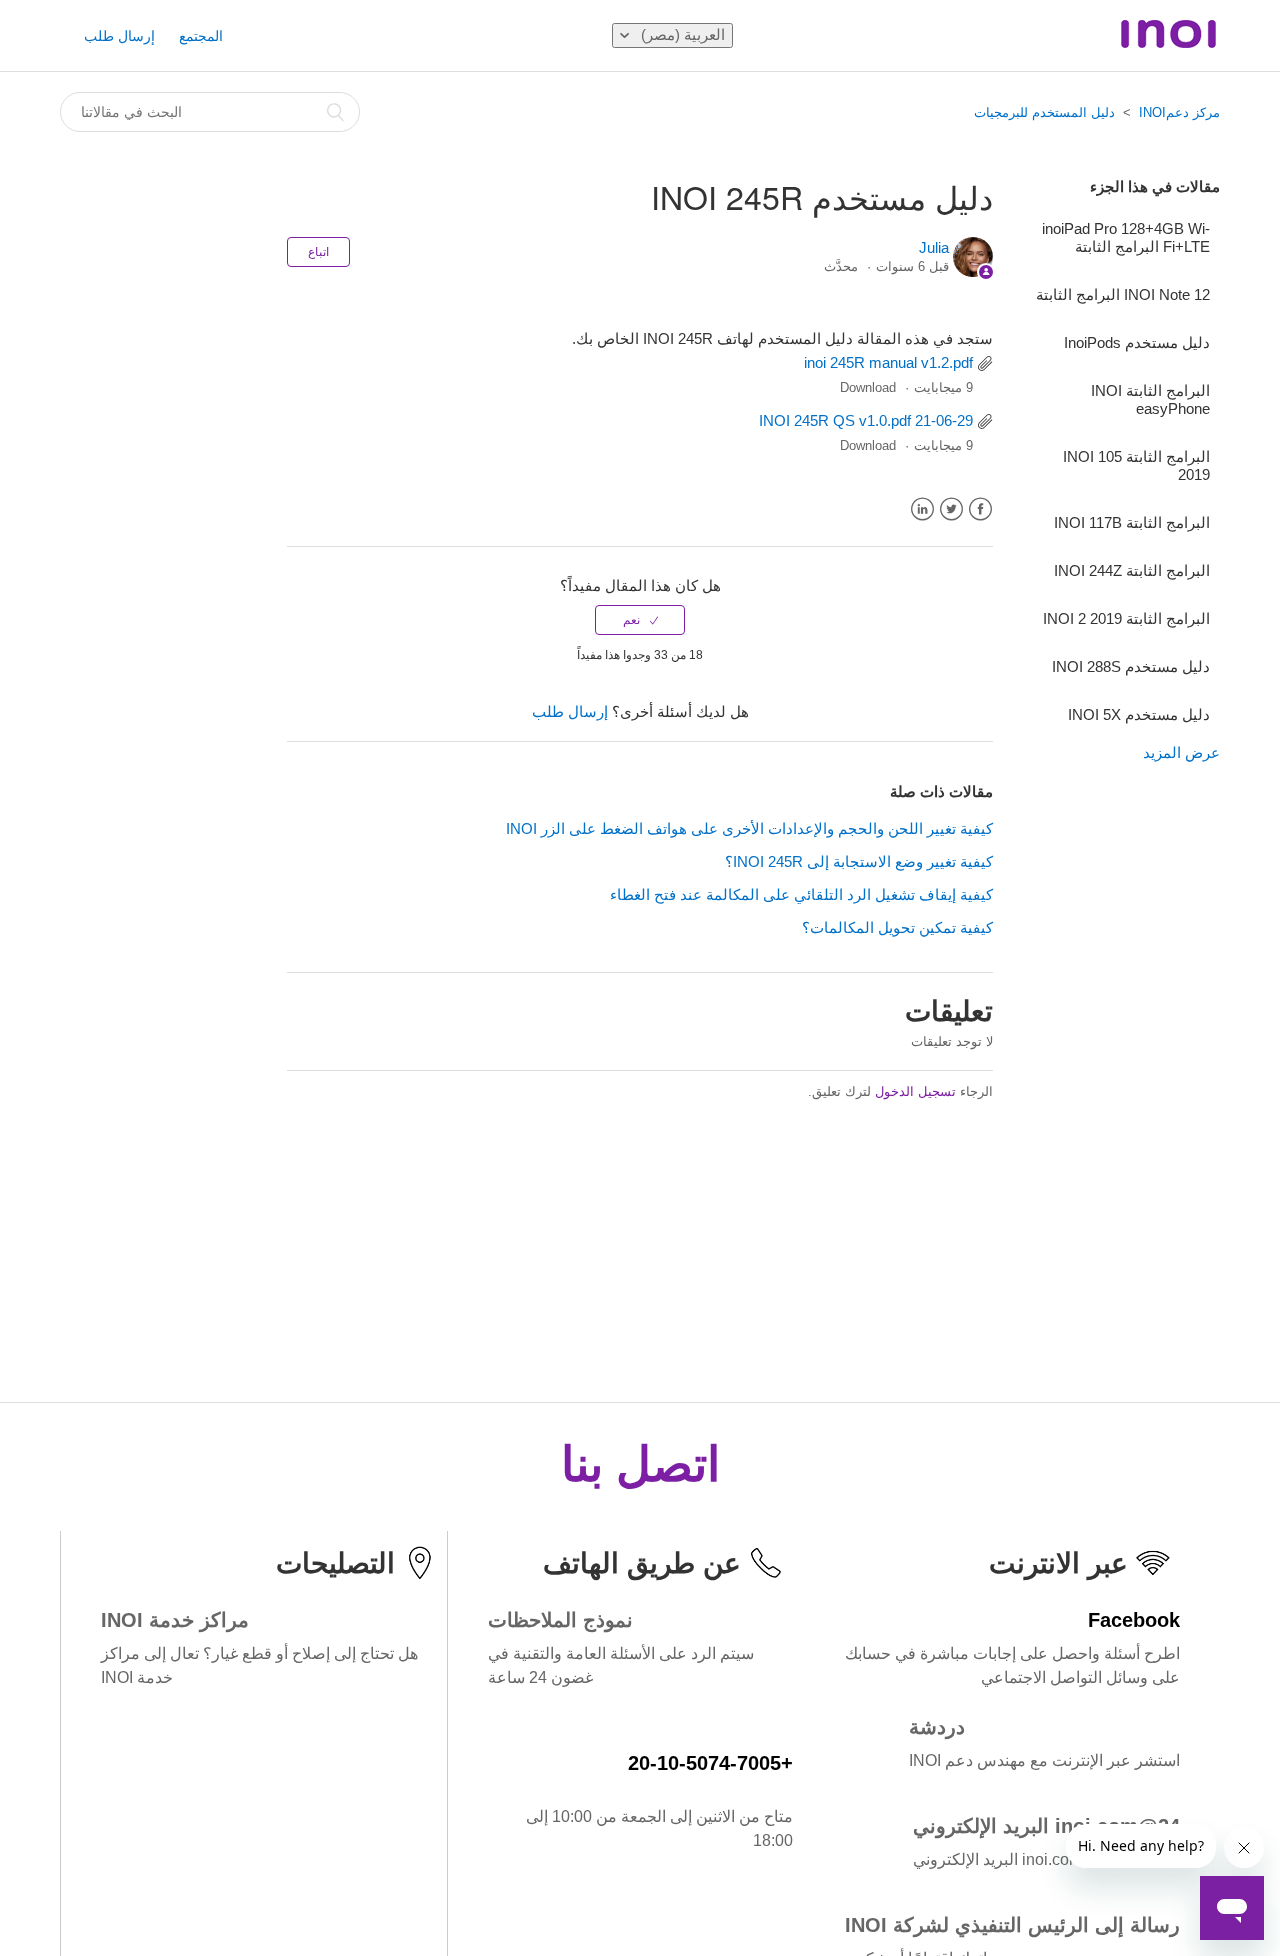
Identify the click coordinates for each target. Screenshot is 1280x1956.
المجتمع (201, 36)
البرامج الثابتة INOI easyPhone (1150, 399)
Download (868, 387)
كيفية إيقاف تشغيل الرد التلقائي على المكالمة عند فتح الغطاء (801, 894)
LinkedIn (922, 509)
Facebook (980, 509)
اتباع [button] (318, 252)
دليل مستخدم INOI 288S (1131, 666)
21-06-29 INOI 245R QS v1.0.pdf (866, 420)
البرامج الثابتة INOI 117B (1132, 522)
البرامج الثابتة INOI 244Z (1132, 570)
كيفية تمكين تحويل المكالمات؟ (897, 927)
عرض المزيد (1181, 752)
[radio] (640, 620)
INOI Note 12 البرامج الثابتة (1123, 294)
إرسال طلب (119, 36)
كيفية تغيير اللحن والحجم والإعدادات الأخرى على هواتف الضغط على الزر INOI (749, 828)
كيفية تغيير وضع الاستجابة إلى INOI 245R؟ (859, 861)
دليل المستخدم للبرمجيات (1044, 112)
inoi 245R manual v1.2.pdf (888, 362)
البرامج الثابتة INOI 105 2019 (1136, 465)
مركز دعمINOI (1179, 112)
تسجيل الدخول (915, 1091)
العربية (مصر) (681, 34)
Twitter (951, 509)
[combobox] (210, 112)
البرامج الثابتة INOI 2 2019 (1126, 618)
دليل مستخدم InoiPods (1137, 342)
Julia (934, 247)
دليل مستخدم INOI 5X (1139, 714)
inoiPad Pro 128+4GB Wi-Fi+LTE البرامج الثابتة (1126, 237)
